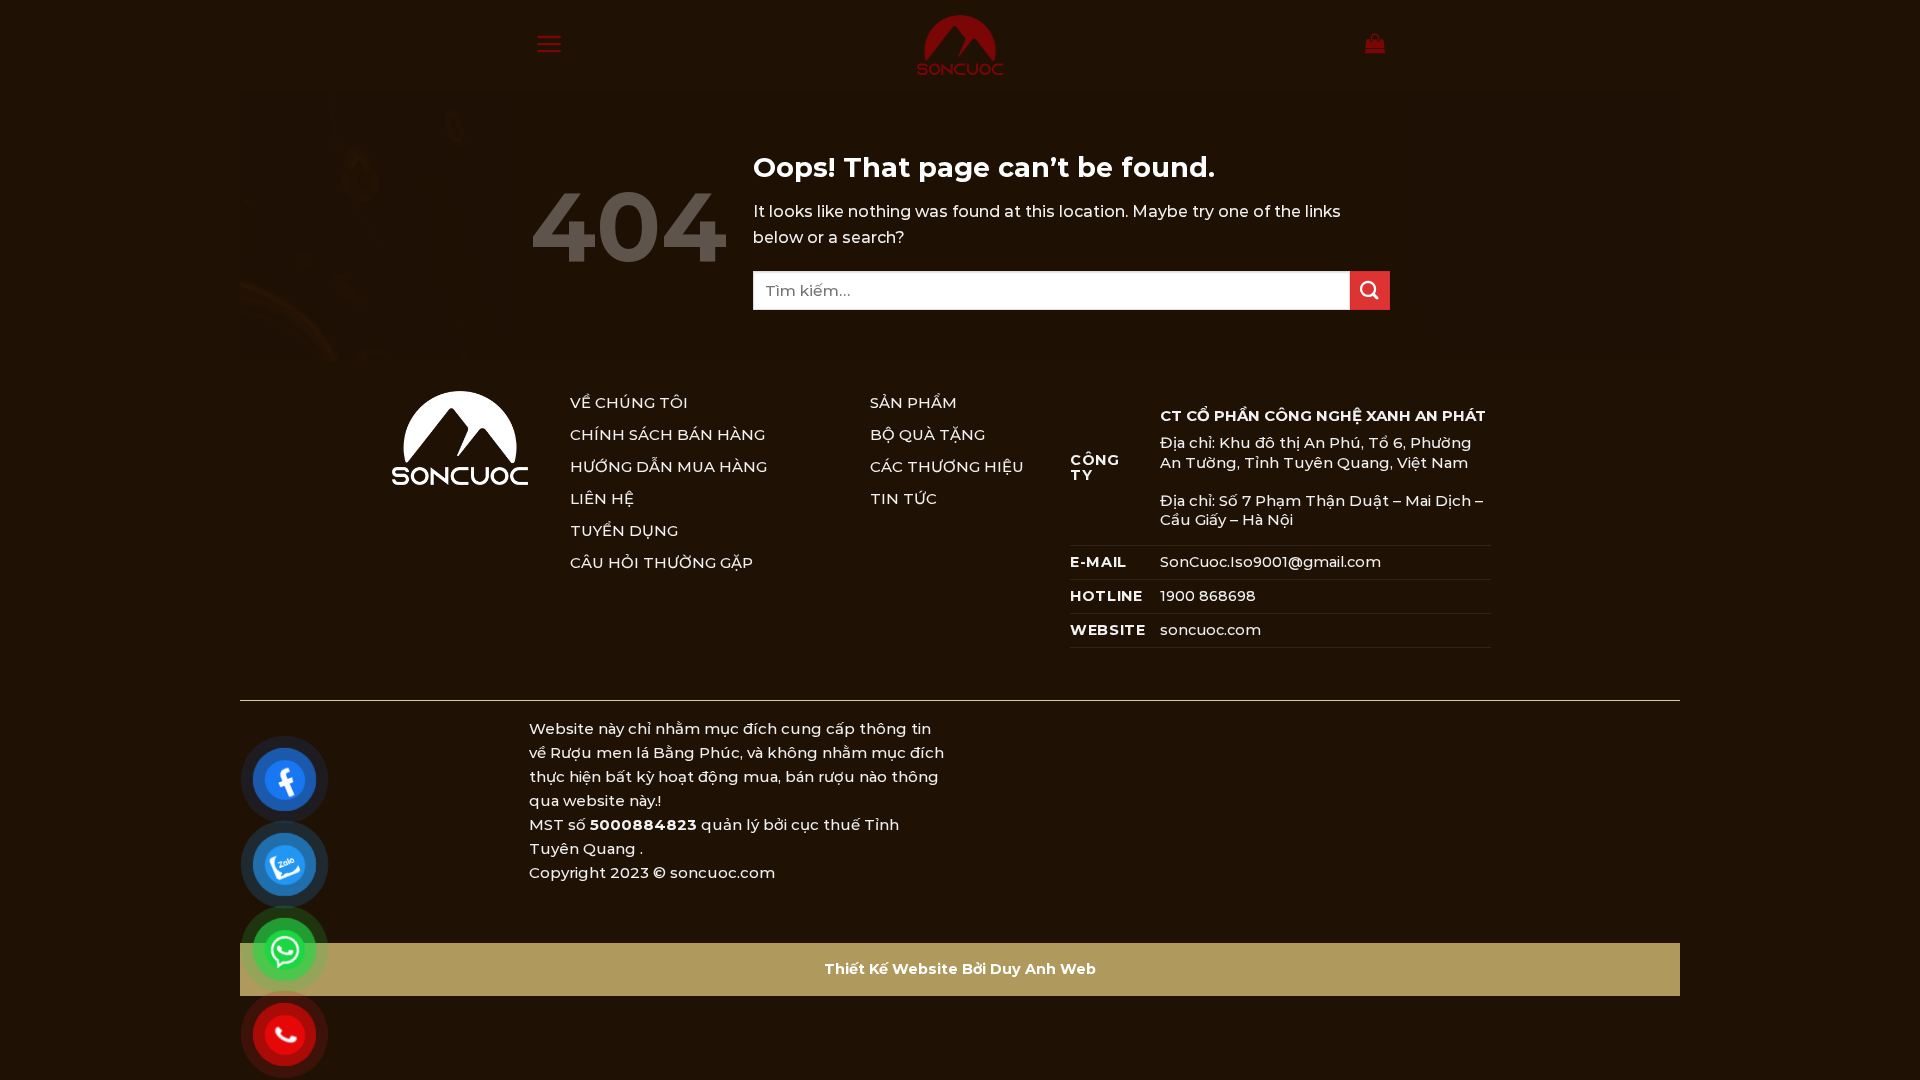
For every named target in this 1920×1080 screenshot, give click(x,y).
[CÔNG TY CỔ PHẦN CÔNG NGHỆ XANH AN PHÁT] (960, 45)
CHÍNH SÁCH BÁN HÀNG (667, 434)
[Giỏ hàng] (1375, 43)
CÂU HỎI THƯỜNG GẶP (661, 562)
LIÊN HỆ (602, 498)
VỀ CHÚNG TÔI (629, 402)
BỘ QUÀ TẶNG (927, 434)
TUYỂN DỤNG (624, 530)
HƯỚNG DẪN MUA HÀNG (668, 466)
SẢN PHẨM (913, 402)
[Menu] (549, 44)
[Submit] (1370, 290)
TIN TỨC (903, 498)
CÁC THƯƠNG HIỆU (947, 466)
